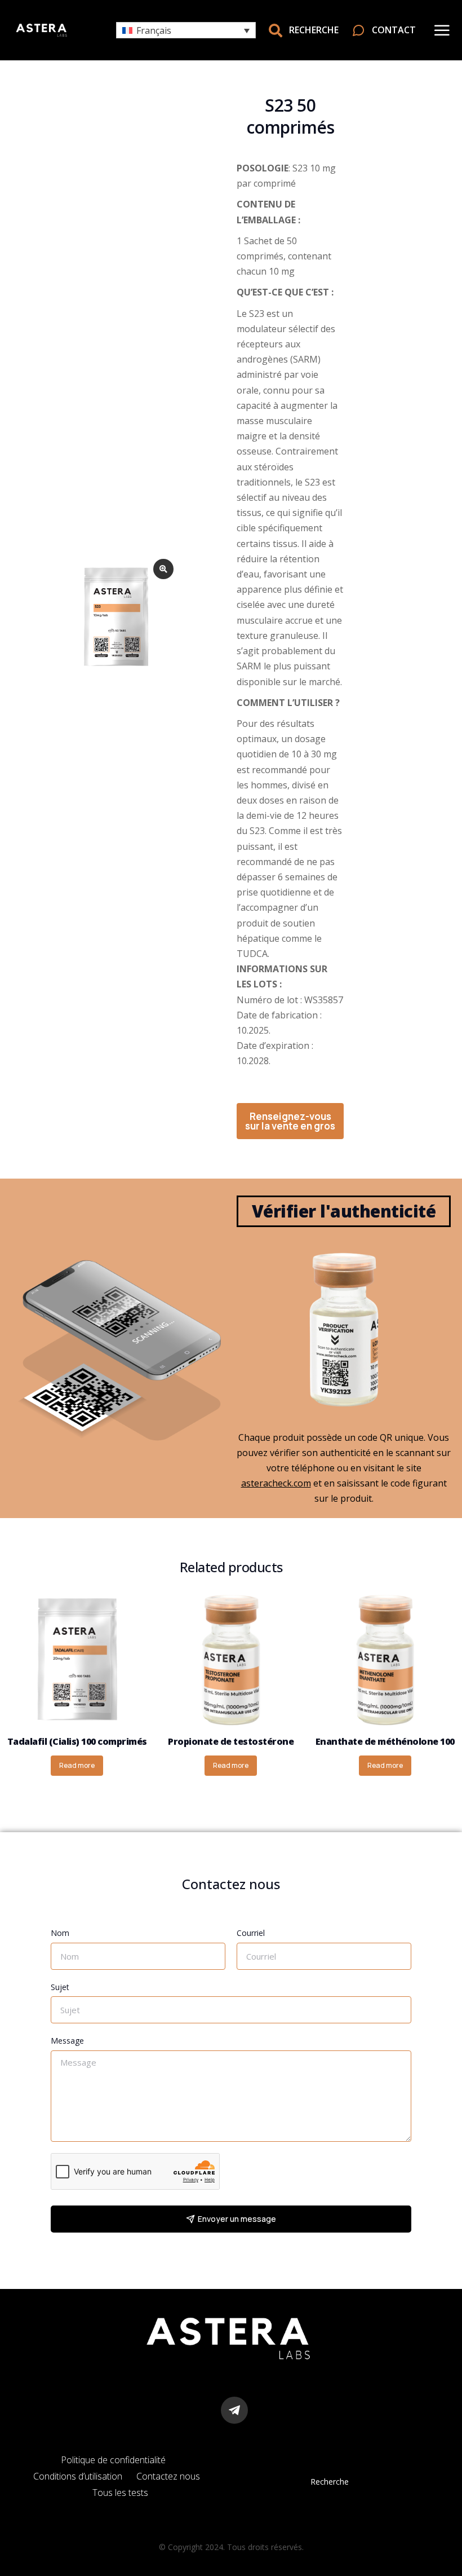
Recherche (330, 2482)
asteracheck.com (276, 1483)
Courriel (251, 1933)
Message (67, 2041)
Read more (77, 1765)
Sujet (60, 1987)
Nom (60, 1933)
